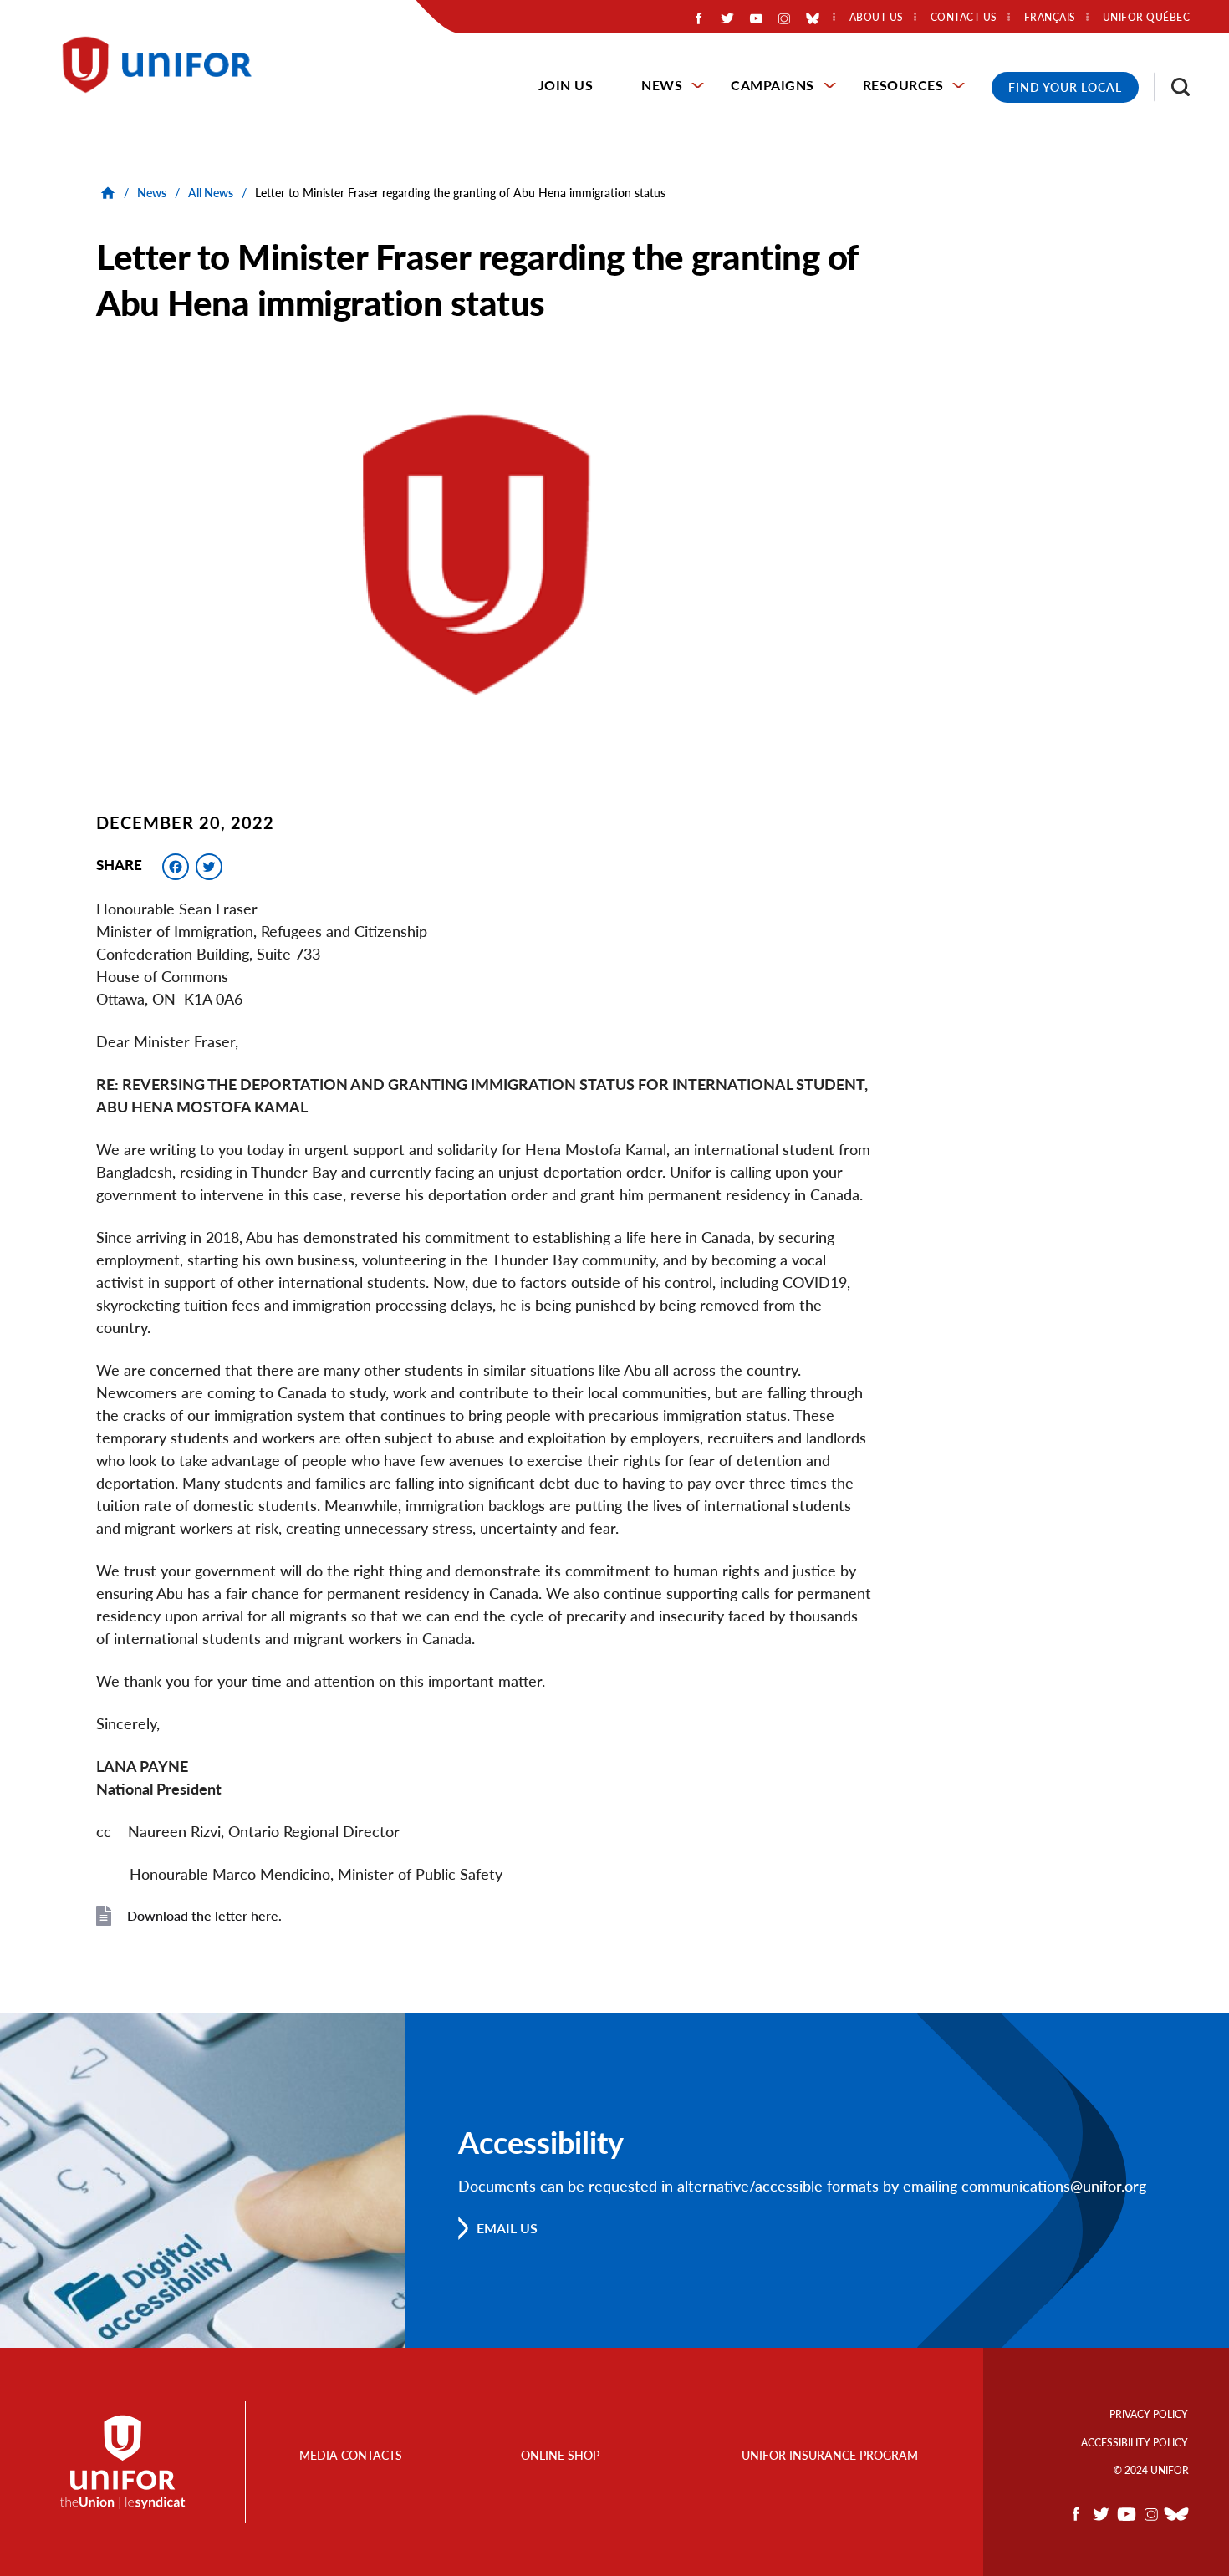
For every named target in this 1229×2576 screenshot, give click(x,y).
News (662, 85)
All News (211, 193)
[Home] (165, 65)
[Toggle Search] (1172, 87)
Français (1050, 18)
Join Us (566, 85)
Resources (903, 85)
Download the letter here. (204, 1915)
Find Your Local (1065, 87)
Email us (507, 2228)
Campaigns (773, 85)
